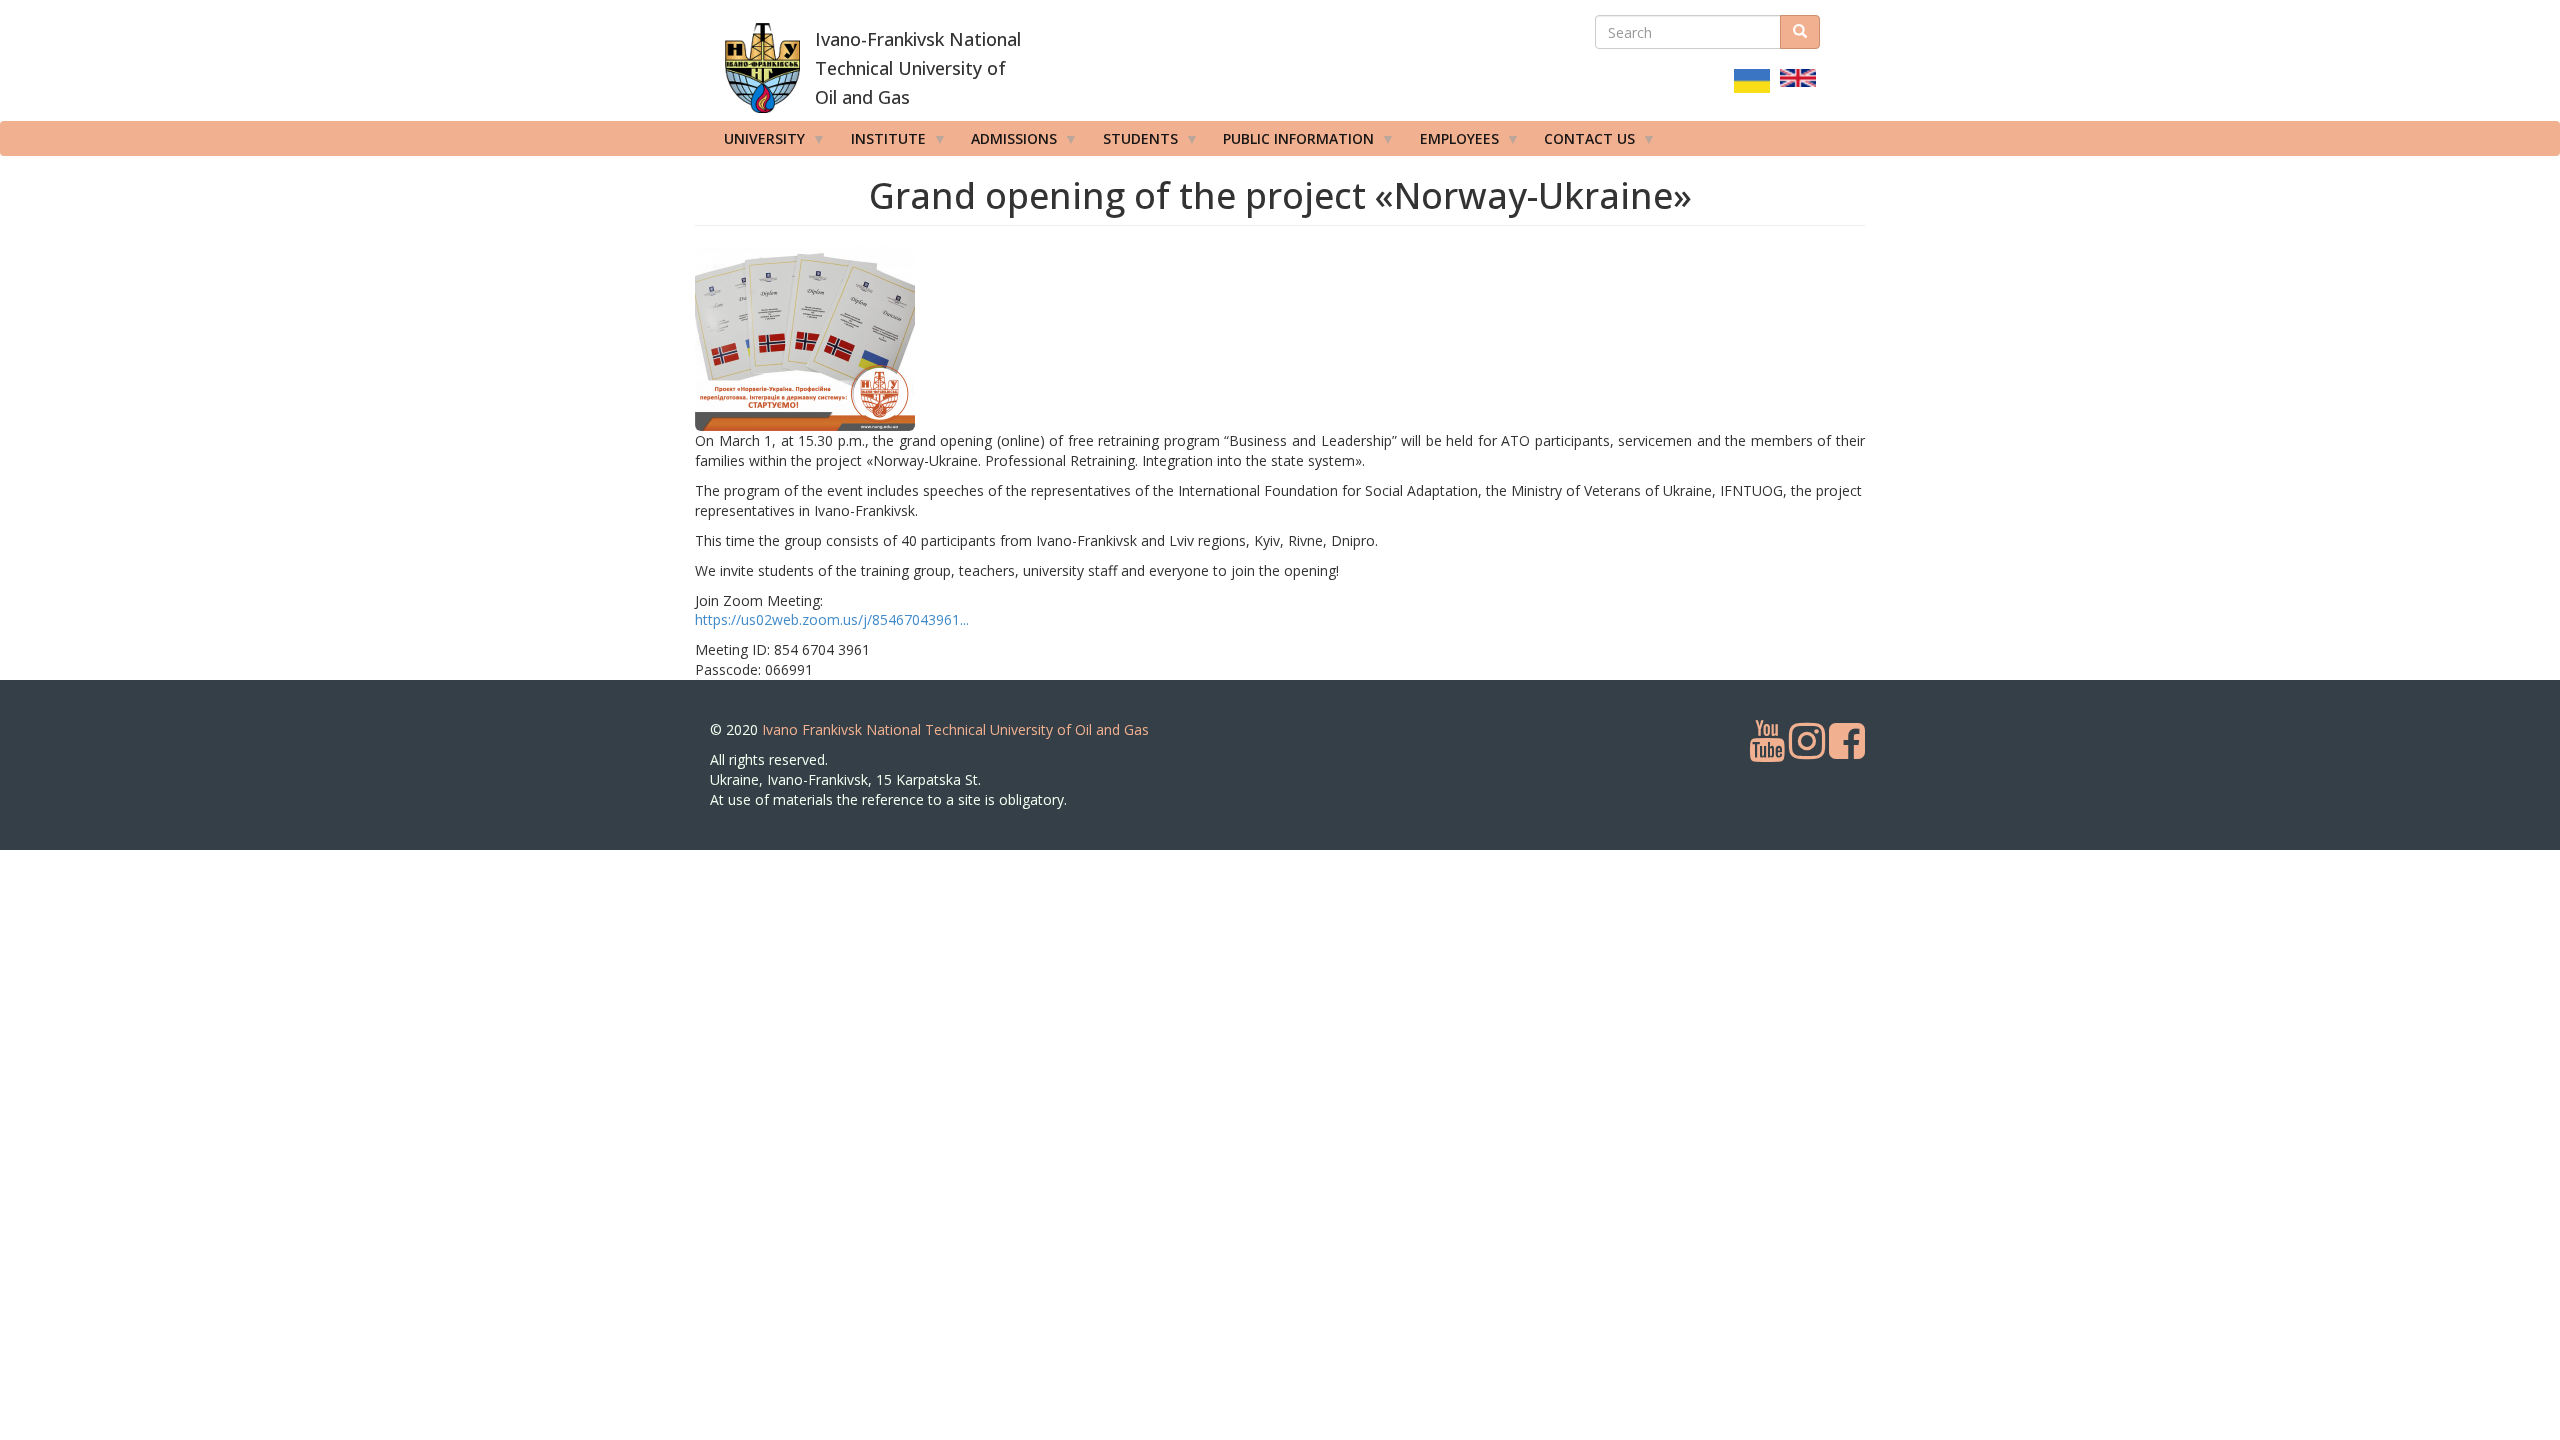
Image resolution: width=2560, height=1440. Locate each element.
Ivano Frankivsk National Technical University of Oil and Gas (955, 729)
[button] (888, 338)
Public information (1291, 142)
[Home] (762, 68)
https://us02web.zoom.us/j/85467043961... (832, 619)
